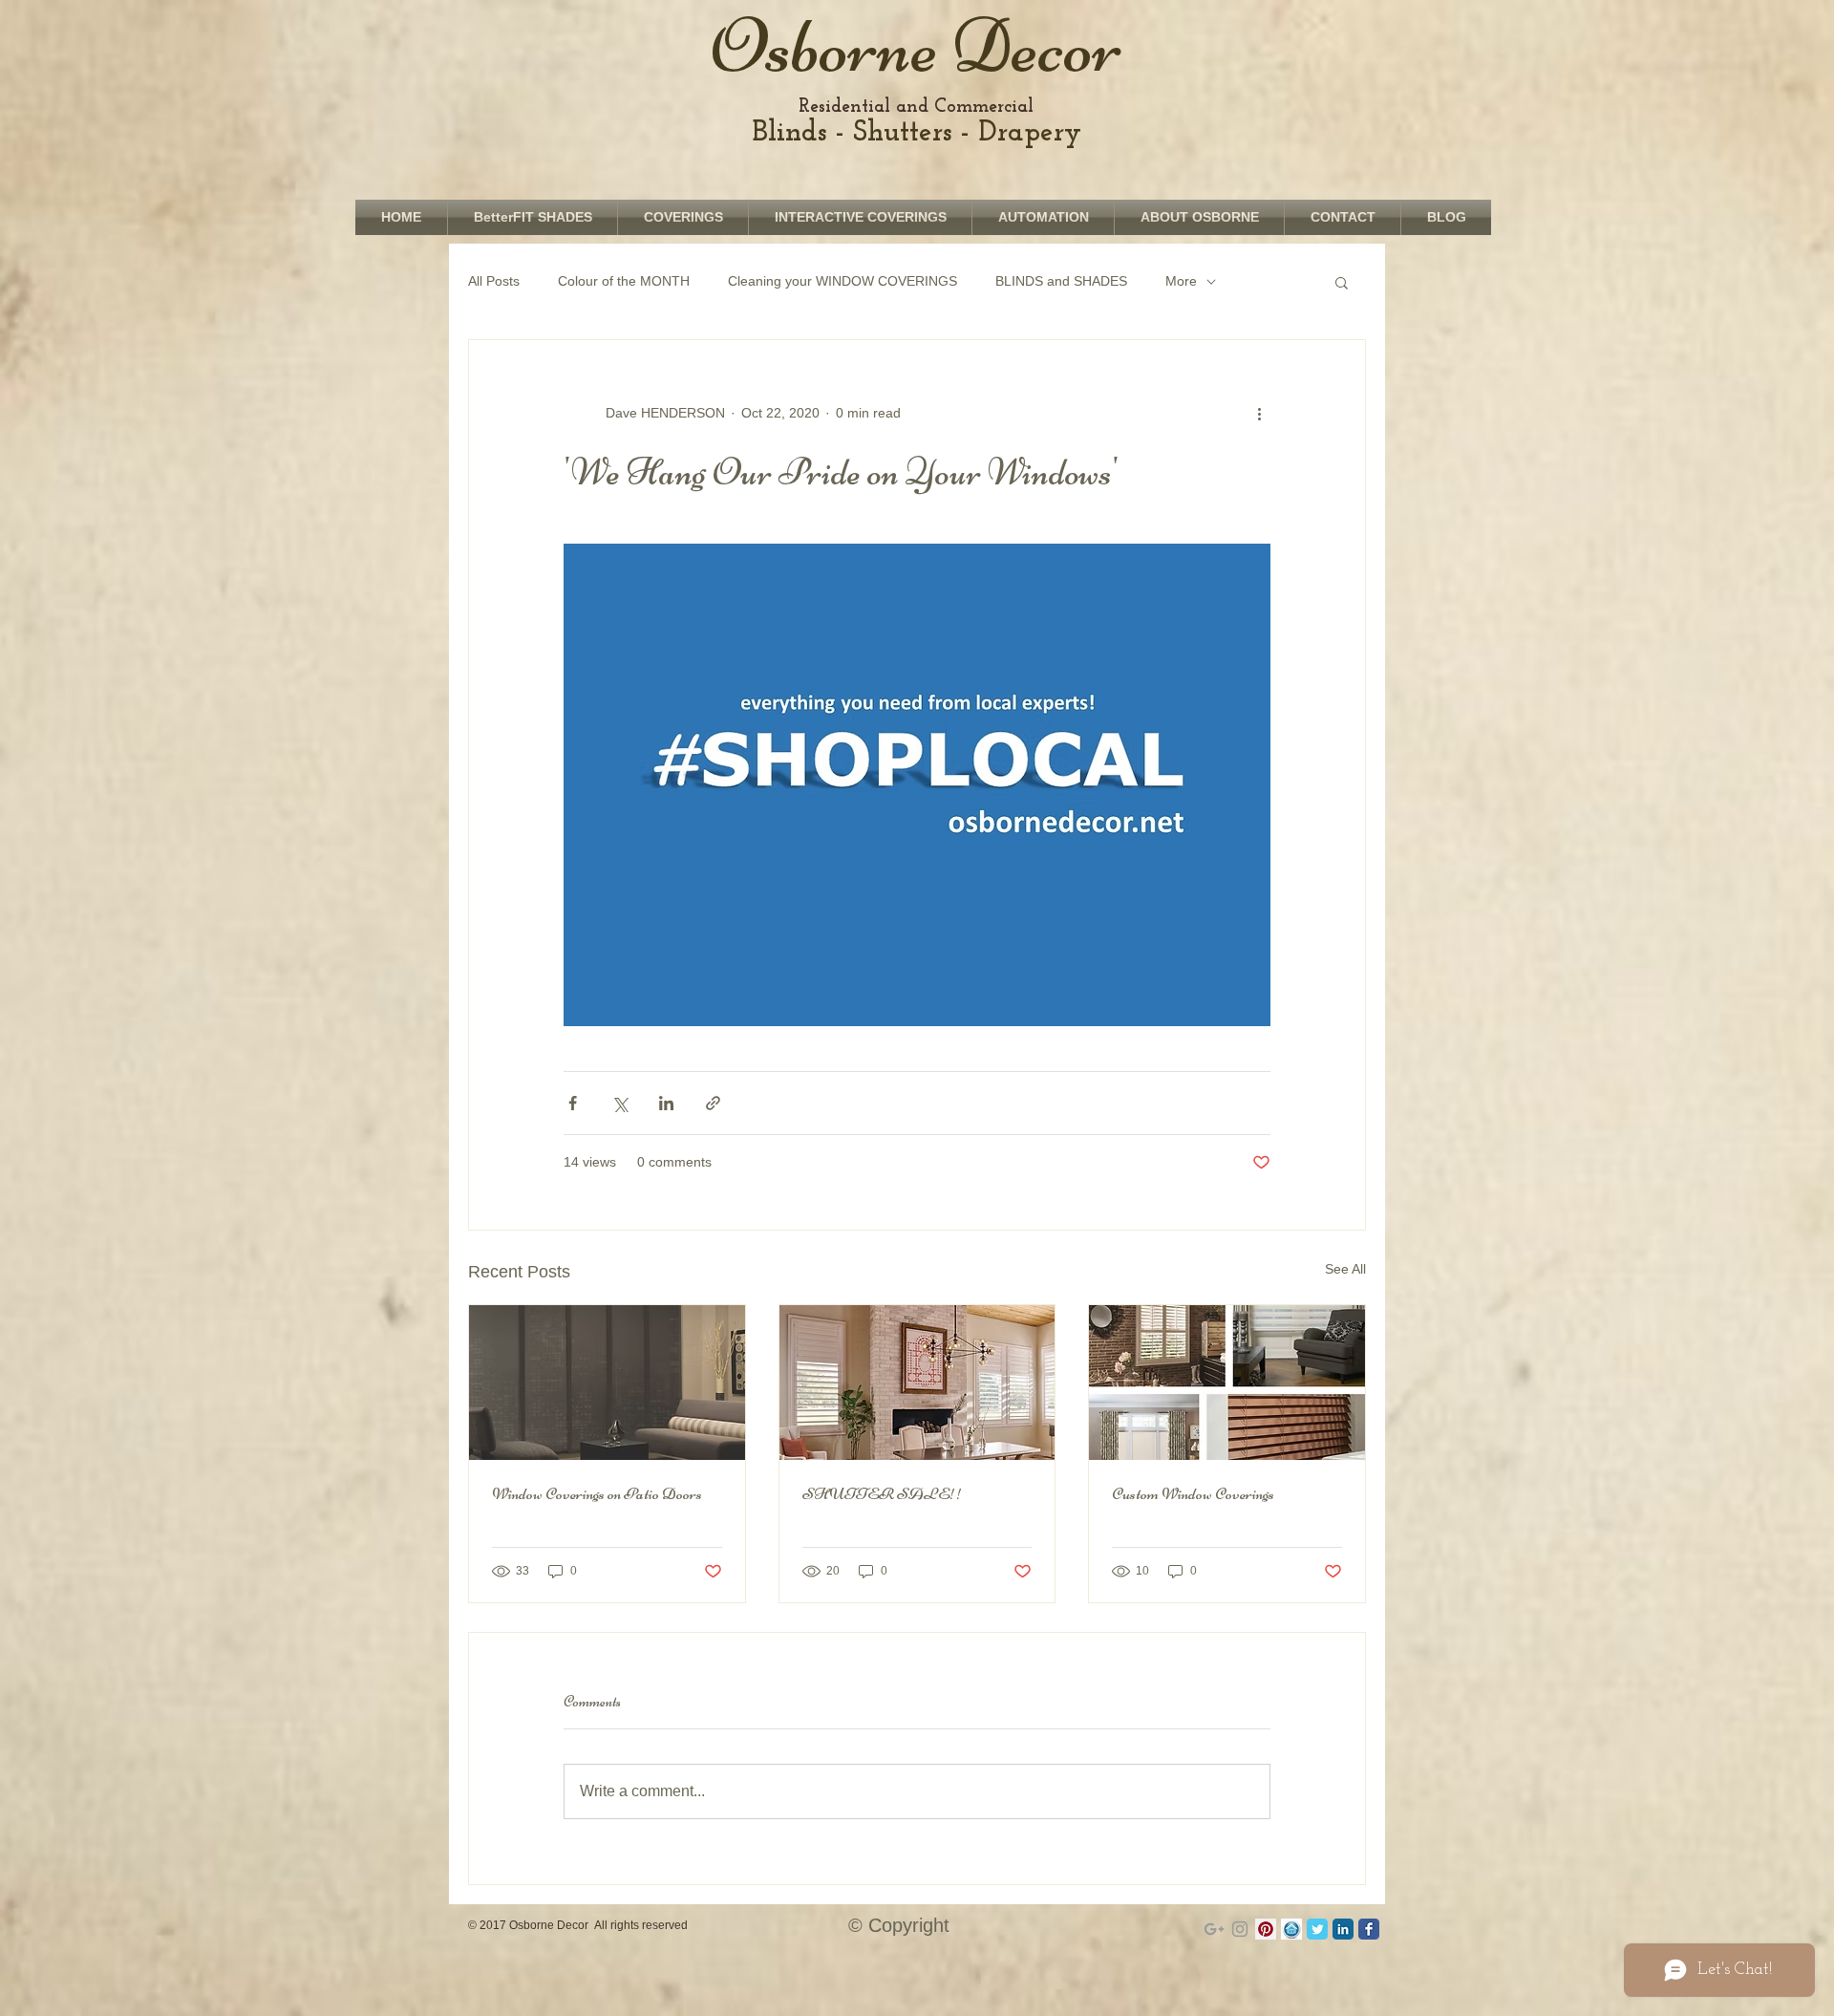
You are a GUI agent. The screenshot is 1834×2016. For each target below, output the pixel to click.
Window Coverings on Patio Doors (597, 1493)
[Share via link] (713, 1103)
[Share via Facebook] (573, 1103)
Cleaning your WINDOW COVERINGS (842, 281)
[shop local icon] (1291, 1929)
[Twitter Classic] (1317, 1929)
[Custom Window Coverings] (1227, 1383)
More (1181, 281)
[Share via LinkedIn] (666, 1103)
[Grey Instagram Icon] (1240, 1929)
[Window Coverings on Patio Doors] (607, 1383)
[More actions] (1259, 413)
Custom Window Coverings (1193, 1493)
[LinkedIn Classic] (1343, 1929)
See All (1345, 1269)
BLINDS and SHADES (1061, 281)
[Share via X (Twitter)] (619, 1103)
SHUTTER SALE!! (883, 1493)
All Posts (494, 281)
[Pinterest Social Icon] (1266, 1929)
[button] (1342, 282)
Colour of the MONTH (624, 281)
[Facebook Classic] (1369, 1929)
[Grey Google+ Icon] (1214, 1929)
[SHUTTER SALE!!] (917, 1383)
